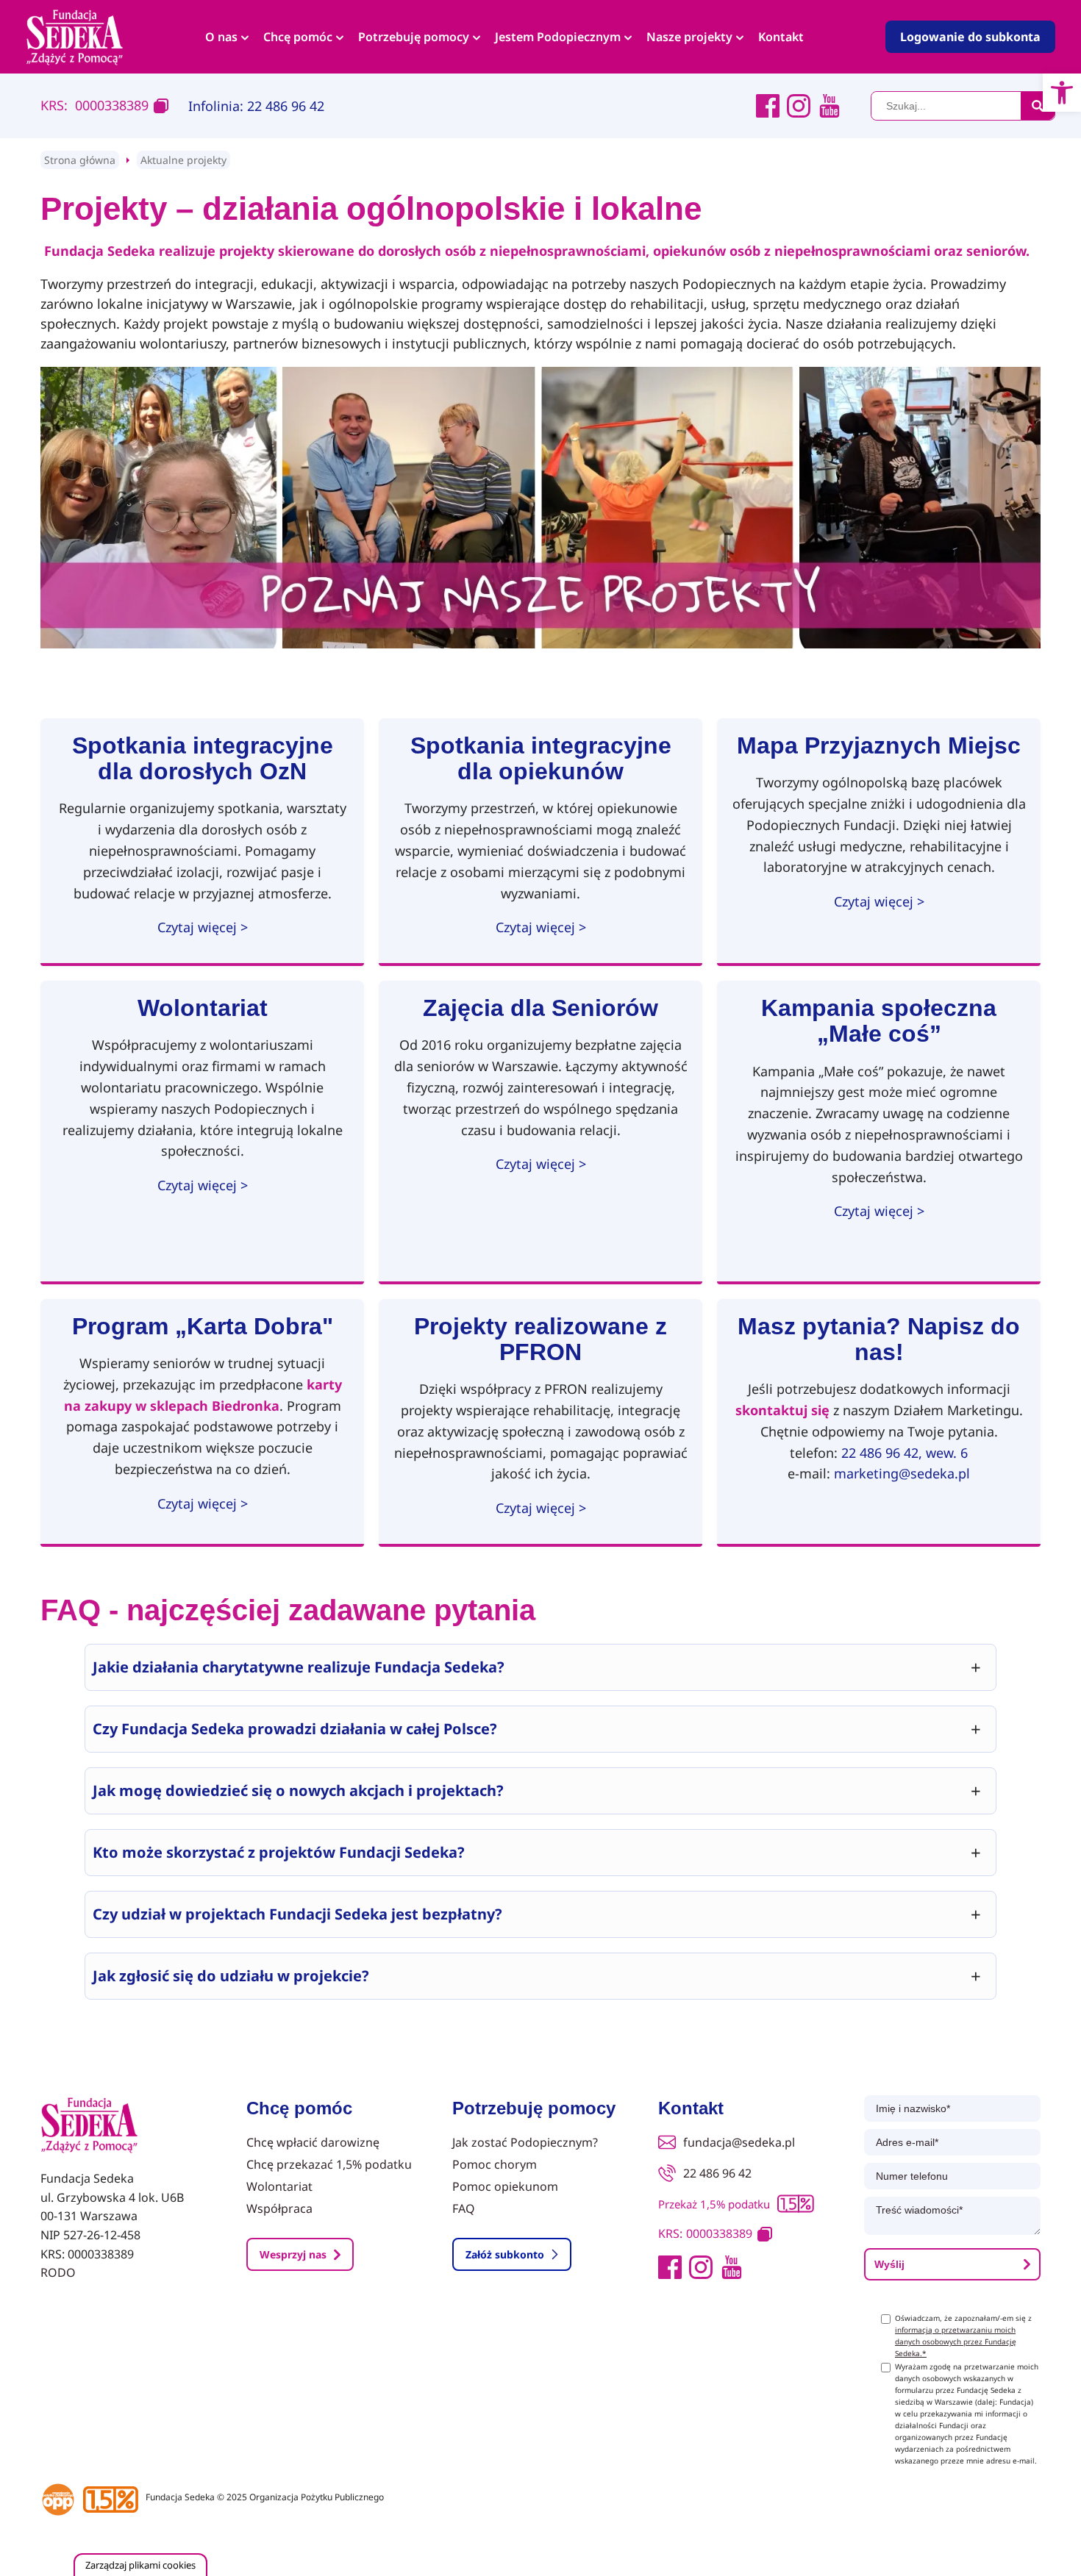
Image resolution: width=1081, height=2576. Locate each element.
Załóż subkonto (505, 2254)
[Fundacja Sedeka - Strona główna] (89, 2126)
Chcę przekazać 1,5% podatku (329, 2164)
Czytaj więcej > (203, 927)
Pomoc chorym (495, 2164)
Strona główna (80, 160)
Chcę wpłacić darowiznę (313, 2142)
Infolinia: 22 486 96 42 (256, 106)
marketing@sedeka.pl (902, 1473)
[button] (1062, 93)
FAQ (464, 2208)
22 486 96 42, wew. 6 (905, 1453)
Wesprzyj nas (293, 2254)
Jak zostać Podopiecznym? (525, 2142)
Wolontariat (279, 2186)
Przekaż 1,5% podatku (714, 2204)
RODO (58, 2272)
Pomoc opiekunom (505, 2186)
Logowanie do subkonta (970, 37)
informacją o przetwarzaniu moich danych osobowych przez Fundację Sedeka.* (956, 2341)
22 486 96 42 (717, 2173)
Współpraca (279, 2208)
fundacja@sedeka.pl (739, 2142)
